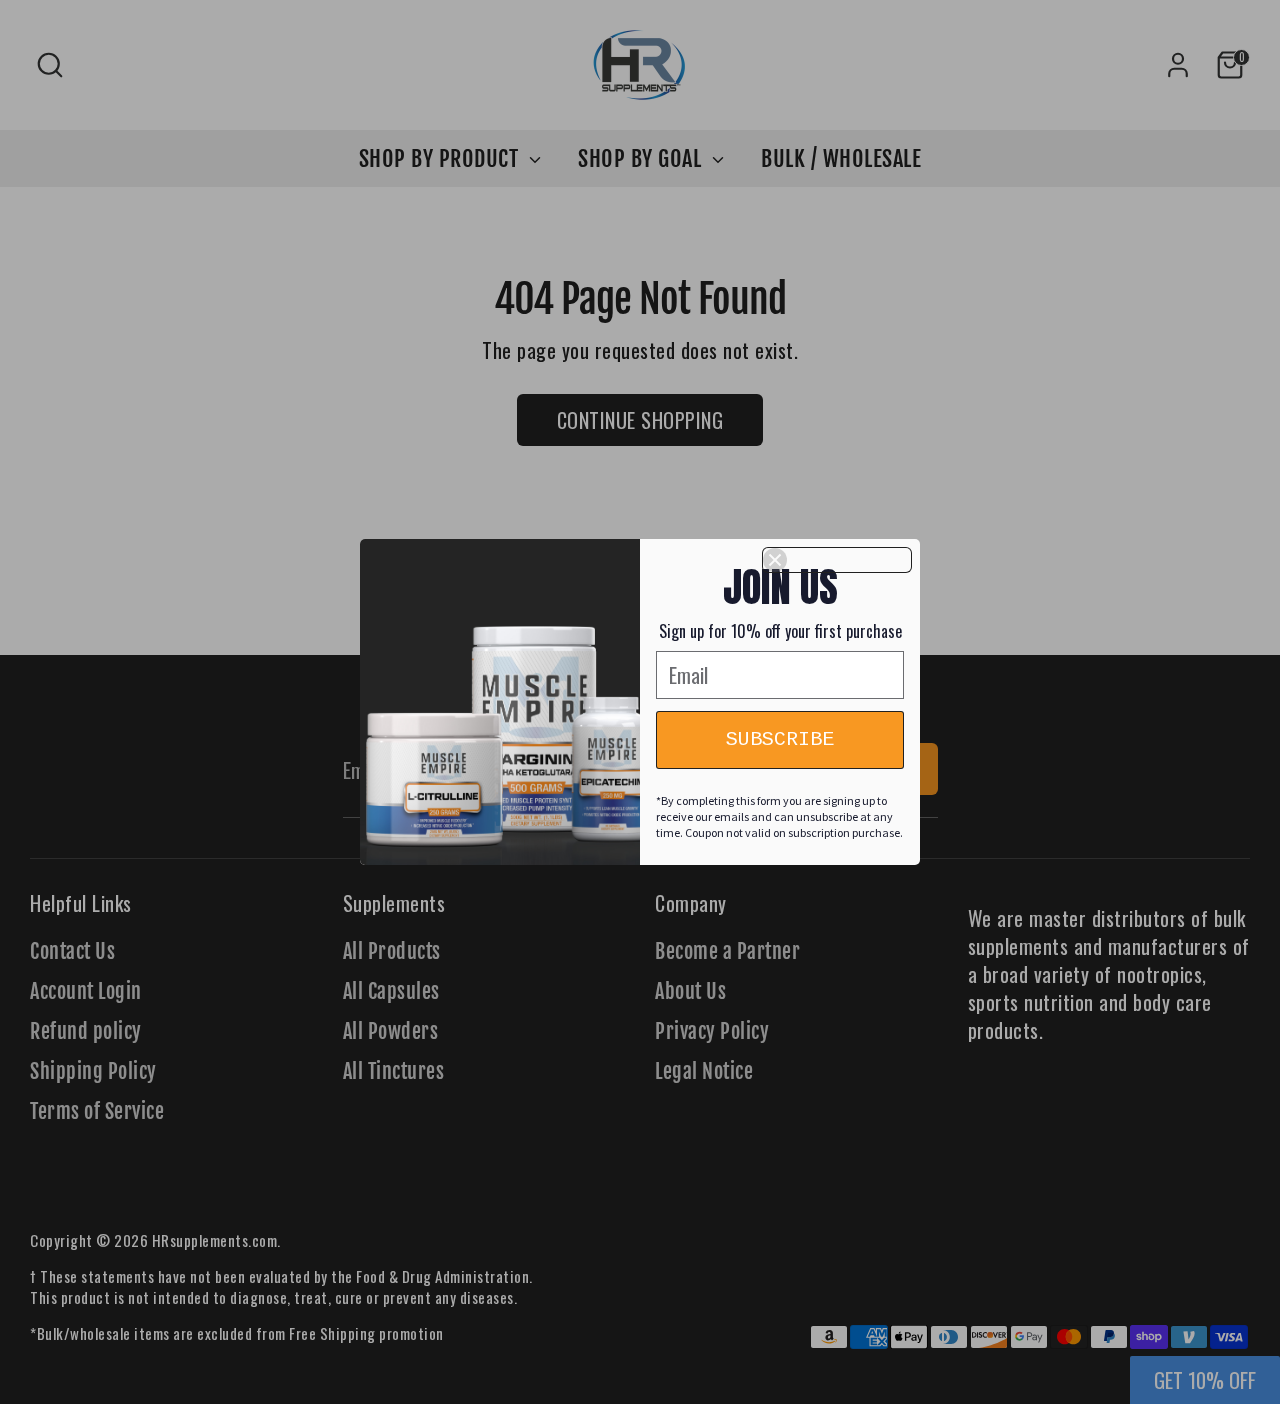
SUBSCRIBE (780, 739)
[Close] (837, 560)
